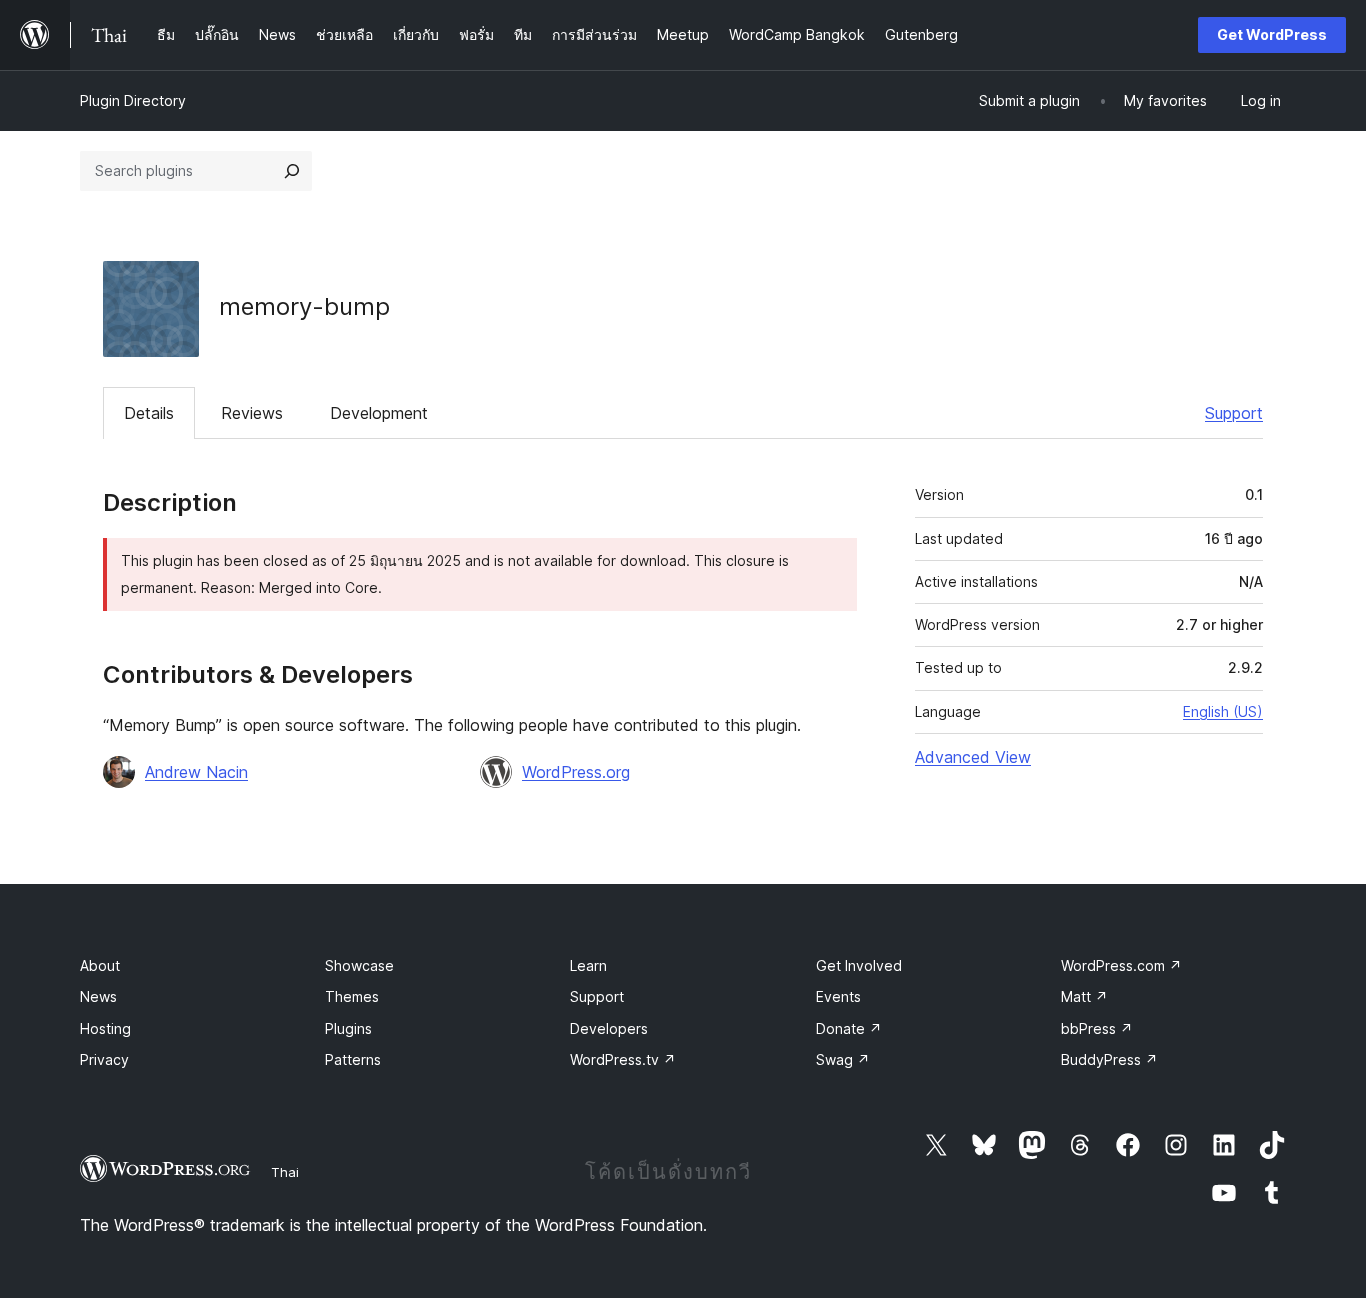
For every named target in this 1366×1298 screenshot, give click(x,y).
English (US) (1223, 711)
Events (838, 996)
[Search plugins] (292, 171)
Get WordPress (1272, 34)
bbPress (1097, 1028)
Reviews (252, 413)
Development (379, 413)
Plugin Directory (133, 100)
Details (149, 413)
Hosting (105, 1028)
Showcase (359, 965)
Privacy (104, 1059)
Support (1234, 413)
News (98, 996)
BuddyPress (1109, 1059)
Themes (352, 996)
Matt (1084, 996)
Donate (849, 1028)
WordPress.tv (623, 1059)
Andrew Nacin (196, 772)
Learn (588, 965)
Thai (285, 1172)
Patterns (353, 1059)
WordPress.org (576, 772)
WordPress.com (1121, 965)
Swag (843, 1059)
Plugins (348, 1028)
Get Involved (859, 965)
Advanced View (973, 757)
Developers (609, 1028)
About (100, 965)
